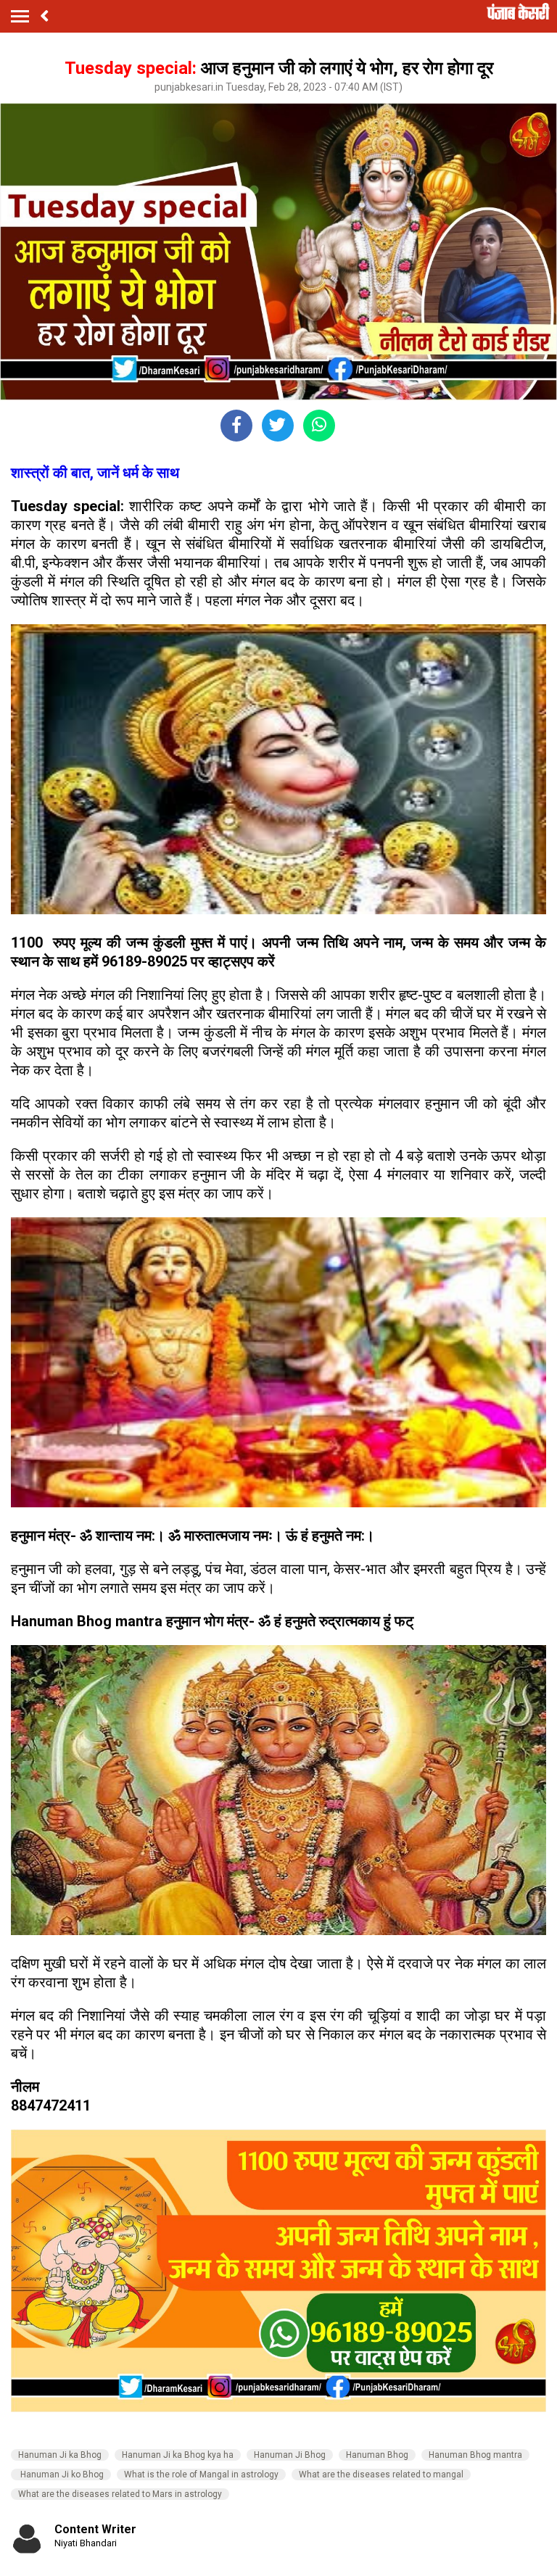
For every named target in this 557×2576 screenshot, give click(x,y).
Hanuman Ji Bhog (290, 2455)
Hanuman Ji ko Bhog (61, 2474)
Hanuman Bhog (377, 2455)
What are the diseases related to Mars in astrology (120, 2494)
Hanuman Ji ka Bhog (60, 2455)
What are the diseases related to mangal (381, 2474)
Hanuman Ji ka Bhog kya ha (178, 2455)
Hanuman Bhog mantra (475, 2455)
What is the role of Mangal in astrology (201, 2474)
